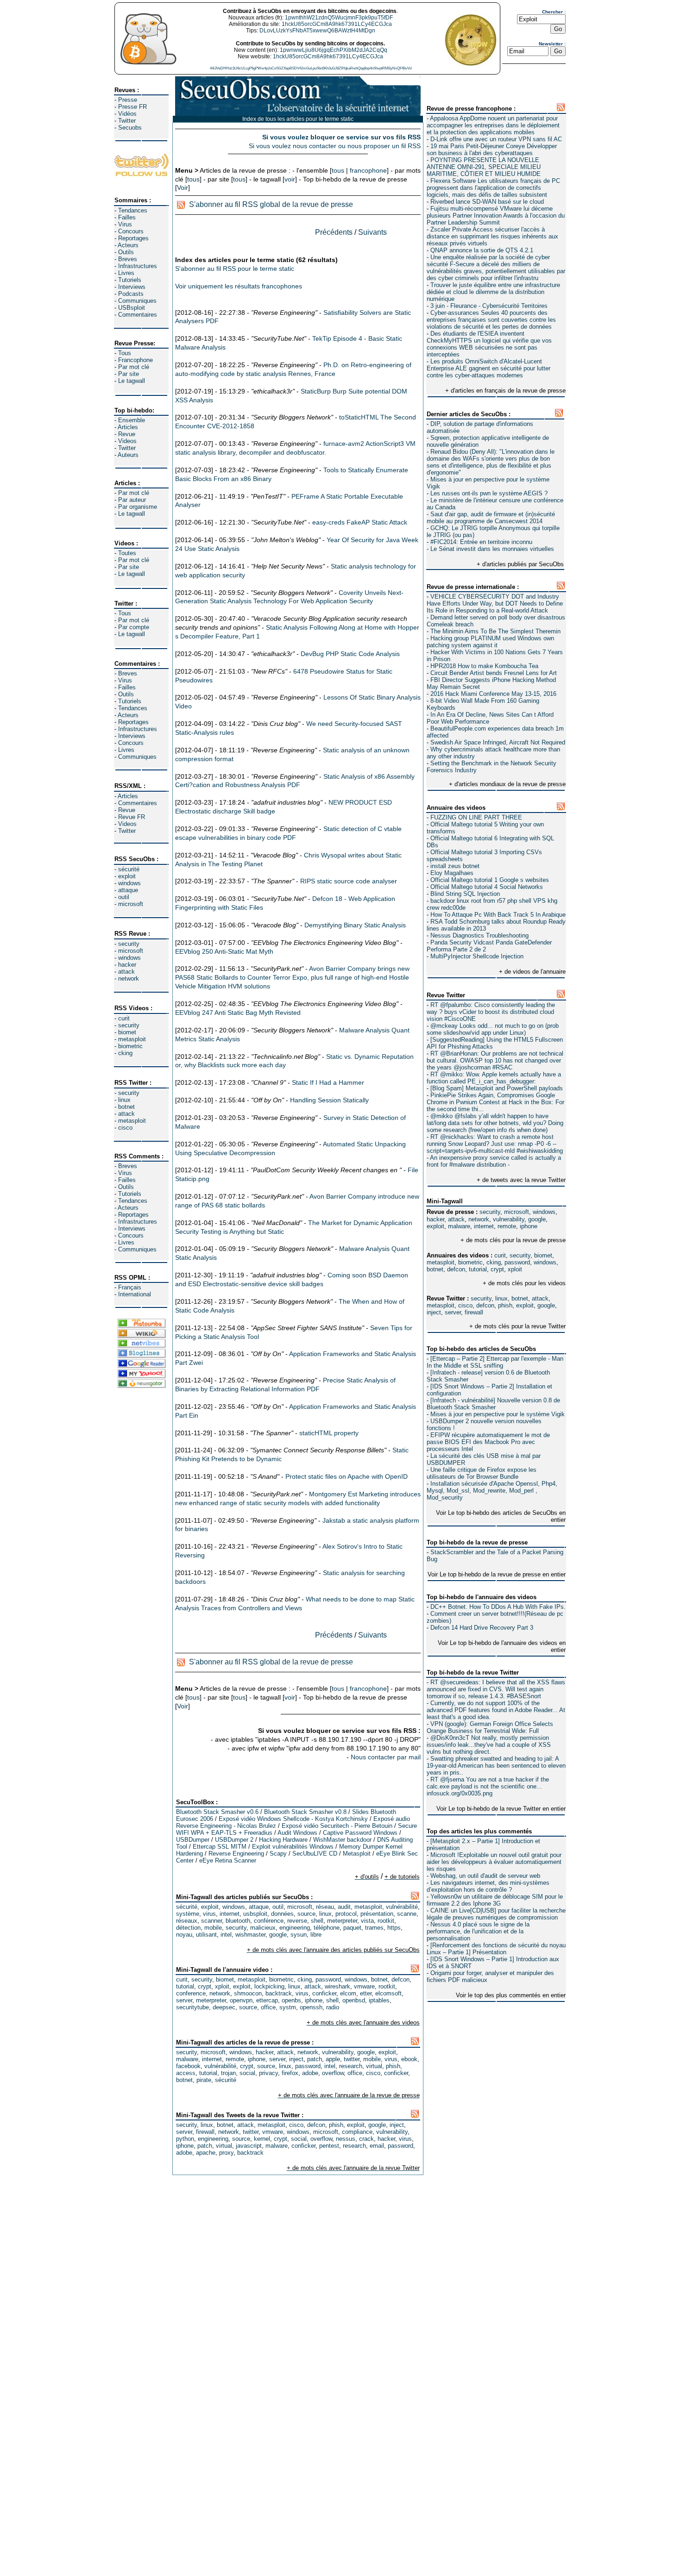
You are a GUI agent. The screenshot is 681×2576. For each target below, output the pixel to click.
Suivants (372, 232)
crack (366, 2139)
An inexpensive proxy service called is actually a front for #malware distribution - (494, 1161)
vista (367, 1921)
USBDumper (193, 1840)
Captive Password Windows (360, 1833)
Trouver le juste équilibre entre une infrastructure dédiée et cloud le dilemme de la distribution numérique (493, 292)
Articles (128, 427)
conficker (324, 1993)
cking (125, 1053)
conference (191, 1993)
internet (484, 1226)
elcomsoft (388, 1993)
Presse (128, 100)
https (394, 1928)
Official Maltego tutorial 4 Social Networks (487, 887)
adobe (310, 2073)
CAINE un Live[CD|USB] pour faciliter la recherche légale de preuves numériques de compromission (496, 1914)
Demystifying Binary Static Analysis (355, 925)
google (537, 1219)
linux (124, 1100)
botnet (126, 1107)
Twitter (127, 121)
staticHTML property (329, 1433)
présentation (377, 1914)
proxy (226, 2153)
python (185, 2139)
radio (333, 2007)
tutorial (478, 1269)
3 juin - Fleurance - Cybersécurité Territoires (489, 306)
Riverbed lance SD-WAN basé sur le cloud (487, 202)
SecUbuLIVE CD (315, 1854)
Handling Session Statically (329, 1100)
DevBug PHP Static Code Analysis (350, 654)
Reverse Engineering (236, 1854)
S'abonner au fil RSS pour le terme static (235, 269)
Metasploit (357, 1854)
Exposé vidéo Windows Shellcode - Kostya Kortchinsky (293, 1819)
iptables (379, 2000)
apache (206, 2153)
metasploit (132, 1039)
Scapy (278, 1854)
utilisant (206, 1935)
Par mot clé (134, 367)
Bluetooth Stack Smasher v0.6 (217, 1812)
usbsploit (255, 1914)
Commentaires (138, 315)
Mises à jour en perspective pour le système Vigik (498, 1414)
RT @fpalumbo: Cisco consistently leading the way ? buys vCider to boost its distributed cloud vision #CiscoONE (491, 1012)
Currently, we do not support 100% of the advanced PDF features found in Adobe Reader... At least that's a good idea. (496, 1710)
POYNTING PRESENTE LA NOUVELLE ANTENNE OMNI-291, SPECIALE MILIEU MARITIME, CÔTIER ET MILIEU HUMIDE (484, 167)
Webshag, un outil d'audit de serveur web (485, 1876)
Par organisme (138, 507)
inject (434, 1312)
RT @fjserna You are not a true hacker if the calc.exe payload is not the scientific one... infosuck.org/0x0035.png (488, 1786)
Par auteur (132, 500)
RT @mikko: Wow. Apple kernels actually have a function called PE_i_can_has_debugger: (494, 1078)
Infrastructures (138, 266)
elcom (348, 1993)
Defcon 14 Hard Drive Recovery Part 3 (482, 1628)
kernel (262, 2139)
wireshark (337, 1986)
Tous (125, 353)
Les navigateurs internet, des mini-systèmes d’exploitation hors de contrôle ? (488, 1886)
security (129, 944)
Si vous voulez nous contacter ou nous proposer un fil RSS (335, 146)
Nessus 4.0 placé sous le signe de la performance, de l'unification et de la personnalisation (478, 1931)
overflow (333, 2073)
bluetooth (238, 1921)
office (268, 2007)
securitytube (192, 2007)
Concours (131, 231)
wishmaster (250, 1935)
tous (338, 170)
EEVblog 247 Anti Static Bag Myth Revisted (238, 1013)
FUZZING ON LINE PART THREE (476, 817)
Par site (129, 374)
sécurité (129, 869)
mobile (213, 1928)
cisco (125, 1128)
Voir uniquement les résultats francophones (239, 286)
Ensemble (132, 420)
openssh (311, 2007)
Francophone (136, 360)
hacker (127, 965)
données (282, 1914)
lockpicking (269, 1986)
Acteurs (128, 245)
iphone (529, 1226)
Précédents (334, 232)
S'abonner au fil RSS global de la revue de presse (271, 204)
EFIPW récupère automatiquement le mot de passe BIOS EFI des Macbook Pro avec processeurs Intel (488, 1442)
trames (374, 1928)
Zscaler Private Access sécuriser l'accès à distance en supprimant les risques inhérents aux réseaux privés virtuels (492, 236)
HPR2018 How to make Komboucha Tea (484, 666)
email (377, 2146)
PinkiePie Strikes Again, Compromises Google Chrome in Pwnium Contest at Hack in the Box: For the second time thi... (495, 1102)
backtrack (279, 1993)
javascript (249, 2146)
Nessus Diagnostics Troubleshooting (479, 935)
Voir (183, 188)
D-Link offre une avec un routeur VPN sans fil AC (496, 139)
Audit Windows (297, 1833)
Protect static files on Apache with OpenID (347, 1476)
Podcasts (131, 294)
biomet (127, 1032)
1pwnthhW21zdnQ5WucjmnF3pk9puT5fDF (339, 18)
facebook (188, 2066)
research (351, 2066)
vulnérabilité (402, 1907)
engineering (295, 1928)
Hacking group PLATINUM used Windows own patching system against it (490, 642)
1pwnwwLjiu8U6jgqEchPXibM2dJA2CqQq (334, 50)
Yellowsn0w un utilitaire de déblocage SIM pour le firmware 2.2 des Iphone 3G (495, 1900)
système (188, 1914)
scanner (211, 1921)
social (247, 2073)
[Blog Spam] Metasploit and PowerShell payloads (497, 1088)
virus (209, 1914)
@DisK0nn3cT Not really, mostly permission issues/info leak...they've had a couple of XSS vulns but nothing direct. (489, 1745)
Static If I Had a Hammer (328, 1082)
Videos (127, 441)
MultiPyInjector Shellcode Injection (477, 956)
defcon (456, 1269)
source (306, 1914)
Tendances (133, 210)
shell (317, 1921)
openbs (291, 2000)
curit (124, 1018)
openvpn (241, 2000)
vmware (364, 1986)
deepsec (224, 2007)
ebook (409, 2059)
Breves (128, 259)
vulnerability (509, 1219)
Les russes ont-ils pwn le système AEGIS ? (489, 493)
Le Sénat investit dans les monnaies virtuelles (492, 549)
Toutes (127, 553)
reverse (297, 1921)
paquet (352, 1928)
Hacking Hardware (283, 1840)
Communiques (137, 301)
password (517, 1262)
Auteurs (128, 455)
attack (126, 972)
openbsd (354, 2000)
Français (130, 1287)
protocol (346, 1914)
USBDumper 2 (234, 1840)
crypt (497, 1269)
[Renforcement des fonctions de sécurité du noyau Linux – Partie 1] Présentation (496, 1949)
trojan (228, 2073)
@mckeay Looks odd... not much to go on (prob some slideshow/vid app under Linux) (493, 1029)
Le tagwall (132, 381)
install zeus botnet (455, 866)
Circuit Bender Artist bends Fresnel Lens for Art (494, 673)
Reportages (133, 238)
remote (507, 1226)
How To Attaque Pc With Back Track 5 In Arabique (498, 915)
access (186, 2073)
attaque (128, 890)
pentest (329, 2146)
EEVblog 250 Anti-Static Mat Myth (224, 951)
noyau (184, 1935)
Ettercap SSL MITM (220, 1847)
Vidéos (127, 114)
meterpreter (342, 1921)
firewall (474, 1312)
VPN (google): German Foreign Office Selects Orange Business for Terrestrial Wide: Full (490, 1727)
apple (333, 2059)
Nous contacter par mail (386, 1757)
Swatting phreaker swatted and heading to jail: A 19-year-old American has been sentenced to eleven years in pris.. (496, 1766)
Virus (125, 224)
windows (129, 883)
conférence (269, 1921)
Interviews (132, 287)
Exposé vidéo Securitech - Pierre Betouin (337, 1826)
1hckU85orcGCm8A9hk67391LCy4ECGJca (337, 24)
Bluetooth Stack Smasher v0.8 (305, 1812)
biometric (130, 1046)
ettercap (267, 2000)
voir (290, 179)
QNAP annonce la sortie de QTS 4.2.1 (482, 250)
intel (226, 1935)
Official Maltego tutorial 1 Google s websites (490, 880)
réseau (325, 1907)
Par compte (134, 627)
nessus (346, 2139)
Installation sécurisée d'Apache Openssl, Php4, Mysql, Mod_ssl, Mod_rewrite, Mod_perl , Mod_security (492, 1491)
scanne (407, 1914)
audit (344, 1907)
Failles (127, 217)
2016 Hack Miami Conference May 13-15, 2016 (493, 694)
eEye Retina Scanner (228, 1860)
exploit (127, 876)
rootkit (386, 1921)
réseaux (187, 1921)
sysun (299, 1935)
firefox (290, 2073)
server (453, 1312)
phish (505, 1305)
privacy (268, 2073)
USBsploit (132, 308)
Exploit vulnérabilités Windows (293, 1847)
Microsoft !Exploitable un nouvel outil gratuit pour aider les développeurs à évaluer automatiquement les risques (494, 1862)
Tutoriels (130, 280)
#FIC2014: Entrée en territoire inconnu (481, 542)
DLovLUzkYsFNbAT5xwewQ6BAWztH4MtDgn (317, 31)
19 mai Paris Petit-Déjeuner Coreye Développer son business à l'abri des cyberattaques (492, 150)
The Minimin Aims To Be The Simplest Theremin (495, 631)
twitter (352, 2059)
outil (124, 897)
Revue (127, 434)
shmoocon (248, 1993)
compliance (357, 2132)
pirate (204, 2080)
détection (188, 1928)
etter (366, 1993)
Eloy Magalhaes (452, 873)
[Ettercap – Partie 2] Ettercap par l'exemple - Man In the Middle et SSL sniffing (495, 1362)
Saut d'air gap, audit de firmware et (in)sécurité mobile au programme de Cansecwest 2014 (491, 518)
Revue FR (132, 817)
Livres (126, 273)
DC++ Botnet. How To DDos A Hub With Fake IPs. (498, 1607)
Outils (126, 252)
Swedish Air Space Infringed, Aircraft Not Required (498, 742)
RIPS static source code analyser (349, 881)
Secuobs (130, 128)
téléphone (327, 1928)
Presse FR (132, 107)
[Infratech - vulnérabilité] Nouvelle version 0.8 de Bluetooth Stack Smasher (493, 1404)
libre (316, 1935)
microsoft (131, 904)
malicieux (263, 1928)
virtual (374, 2066)
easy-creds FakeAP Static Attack (360, 522)
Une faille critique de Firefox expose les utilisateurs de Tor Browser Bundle (482, 1473)
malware (459, 1226)
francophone (368, 170)
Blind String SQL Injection (465, 894)
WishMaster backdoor (342, 1840)
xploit (515, 1269)
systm (288, 2007)
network (129, 979)
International (135, 1294)
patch (315, 2059)
